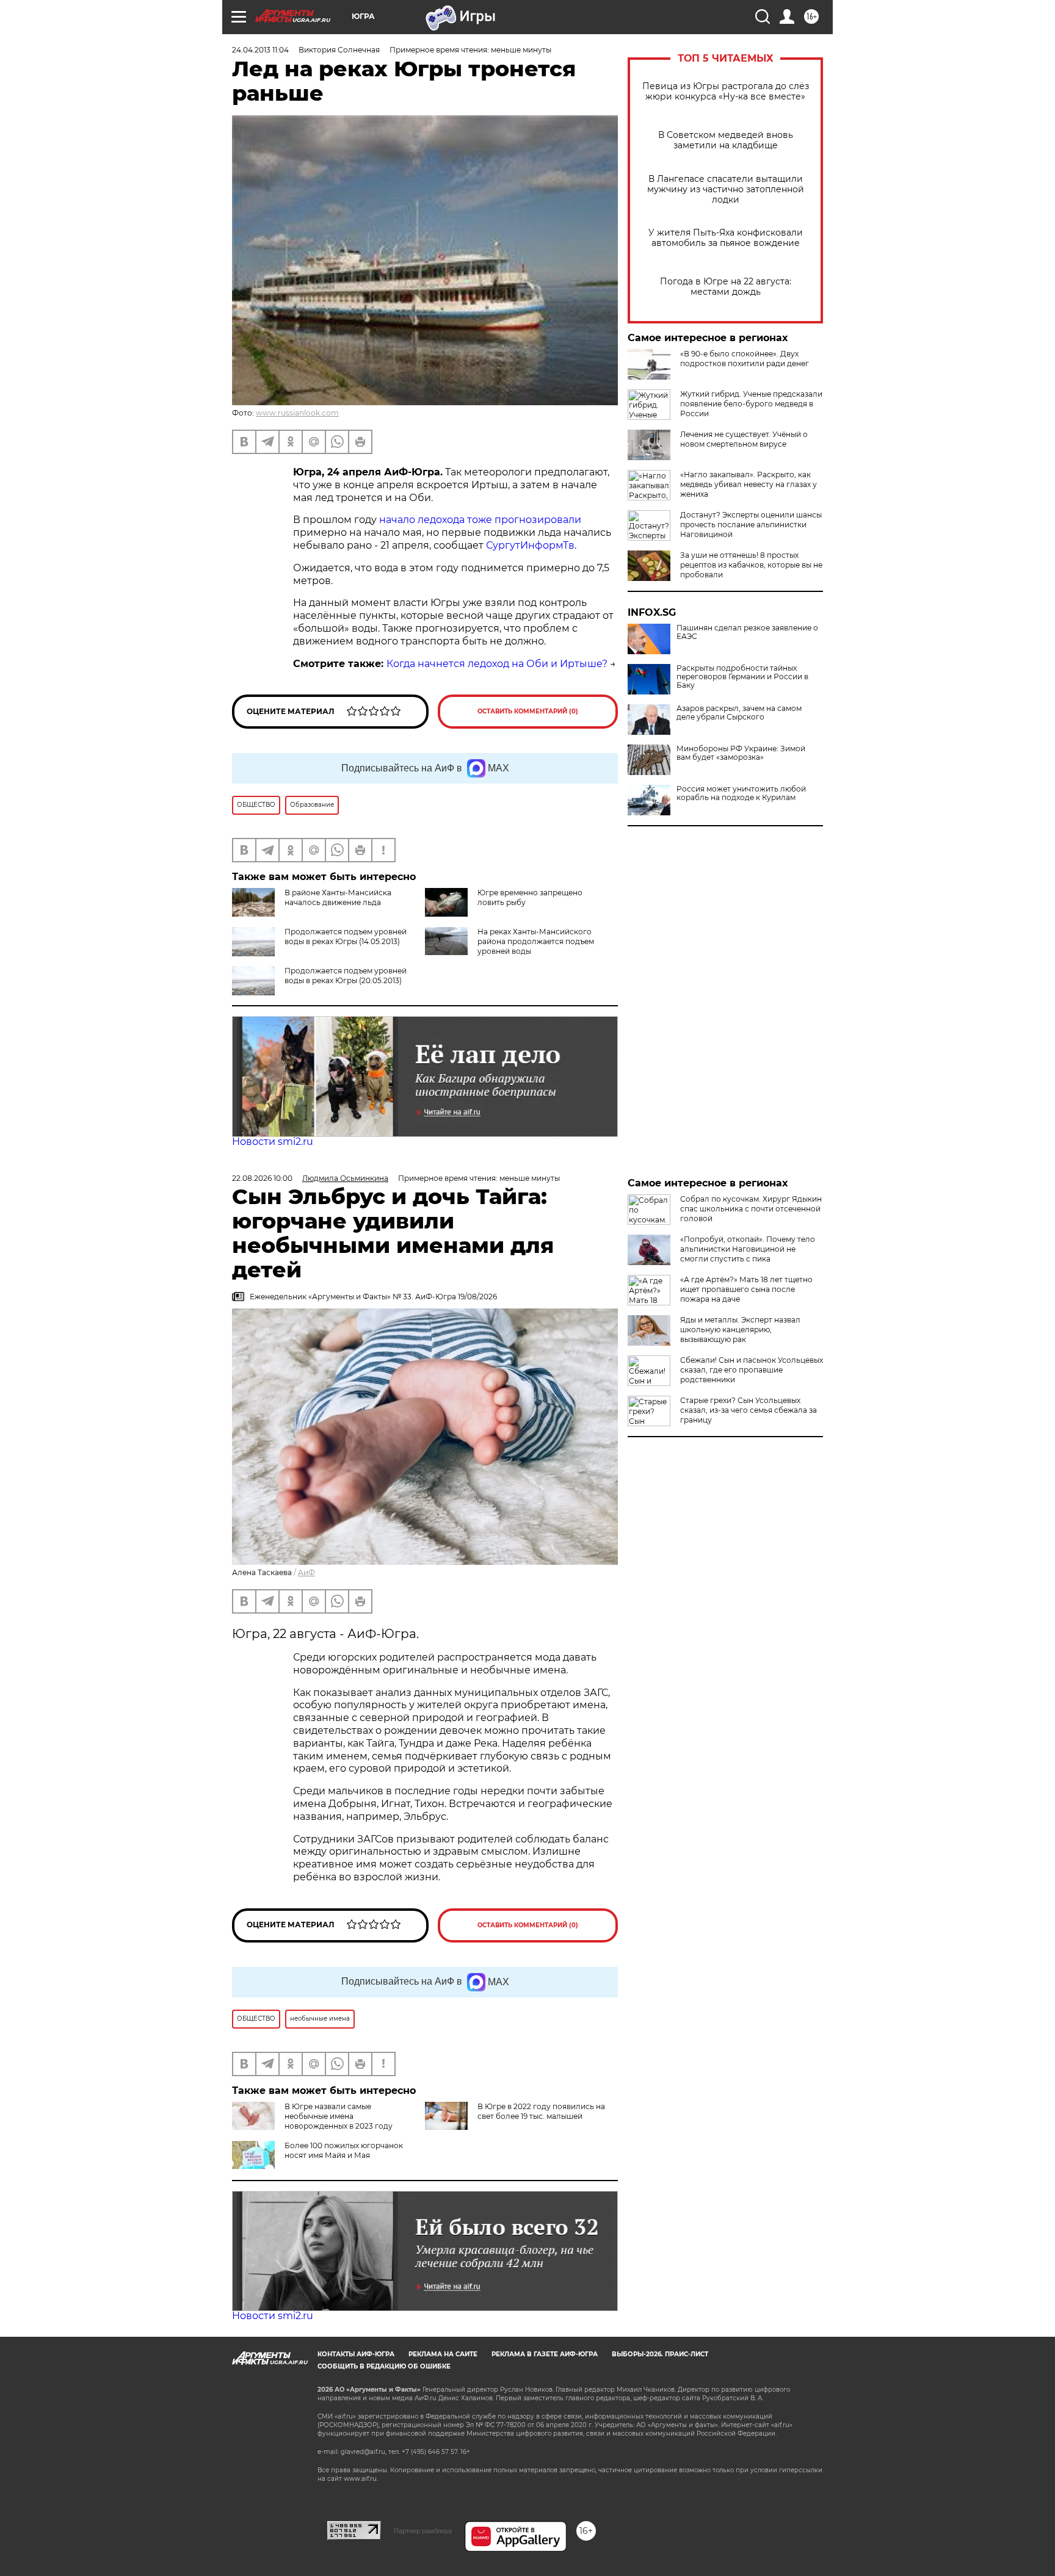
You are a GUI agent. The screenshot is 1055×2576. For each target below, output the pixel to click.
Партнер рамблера (423, 2531)
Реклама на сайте (443, 2354)
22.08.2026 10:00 (262, 1178)
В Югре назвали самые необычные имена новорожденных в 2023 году (339, 2116)
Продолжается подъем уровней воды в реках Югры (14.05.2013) (346, 936)
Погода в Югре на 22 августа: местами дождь (726, 287)
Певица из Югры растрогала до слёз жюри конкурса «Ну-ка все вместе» (726, 92)
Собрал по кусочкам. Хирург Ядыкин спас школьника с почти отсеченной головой (751, 1209)
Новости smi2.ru (273, 1142)
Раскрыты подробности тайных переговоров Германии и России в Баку (742, 677)
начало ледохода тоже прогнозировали (479, 520)
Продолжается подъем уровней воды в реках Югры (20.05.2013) (346, 976)
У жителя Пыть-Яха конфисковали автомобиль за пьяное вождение (726, 238)
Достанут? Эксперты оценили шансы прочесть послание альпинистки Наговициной (751, 525)
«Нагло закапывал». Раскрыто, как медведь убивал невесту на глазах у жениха (749, 484)
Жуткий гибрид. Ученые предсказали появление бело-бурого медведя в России (751, 404)
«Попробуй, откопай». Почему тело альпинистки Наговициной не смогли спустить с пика (748, 1249)
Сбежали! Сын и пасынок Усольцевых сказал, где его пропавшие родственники (752, 1370)
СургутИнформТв (530, 545)
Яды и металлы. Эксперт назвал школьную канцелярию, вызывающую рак (740, 1329)
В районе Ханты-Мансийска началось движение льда (338, 897)
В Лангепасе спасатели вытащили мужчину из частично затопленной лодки (726, 189)
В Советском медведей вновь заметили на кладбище (726, 140)
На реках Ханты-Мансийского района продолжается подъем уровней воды (536, 941)
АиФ (306, 1572)
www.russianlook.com (297, 413)
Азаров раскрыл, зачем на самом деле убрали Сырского (739, 713)
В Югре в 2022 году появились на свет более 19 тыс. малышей (541, 2111)
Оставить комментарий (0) (528, 711)
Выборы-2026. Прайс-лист (660, 2354)
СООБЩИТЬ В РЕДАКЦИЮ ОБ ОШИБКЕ (384, 2366)
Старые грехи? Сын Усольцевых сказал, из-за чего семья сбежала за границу (749, 1410)
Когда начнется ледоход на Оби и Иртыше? (497, 664)
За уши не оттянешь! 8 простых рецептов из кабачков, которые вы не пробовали (751, 565)
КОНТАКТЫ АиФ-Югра (356, 2354)
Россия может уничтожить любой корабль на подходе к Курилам (741, 793)
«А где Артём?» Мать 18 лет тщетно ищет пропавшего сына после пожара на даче (746, 1289)
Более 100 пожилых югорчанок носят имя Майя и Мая (344, 2150)
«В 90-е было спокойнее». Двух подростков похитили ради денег (745, 359)
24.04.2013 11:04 (260, 50)
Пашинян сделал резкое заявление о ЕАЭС (747, 632)
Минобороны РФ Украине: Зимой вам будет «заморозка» (741, 753)
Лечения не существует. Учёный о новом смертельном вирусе (744, 439)
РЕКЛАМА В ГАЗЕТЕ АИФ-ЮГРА (545, 2354)
